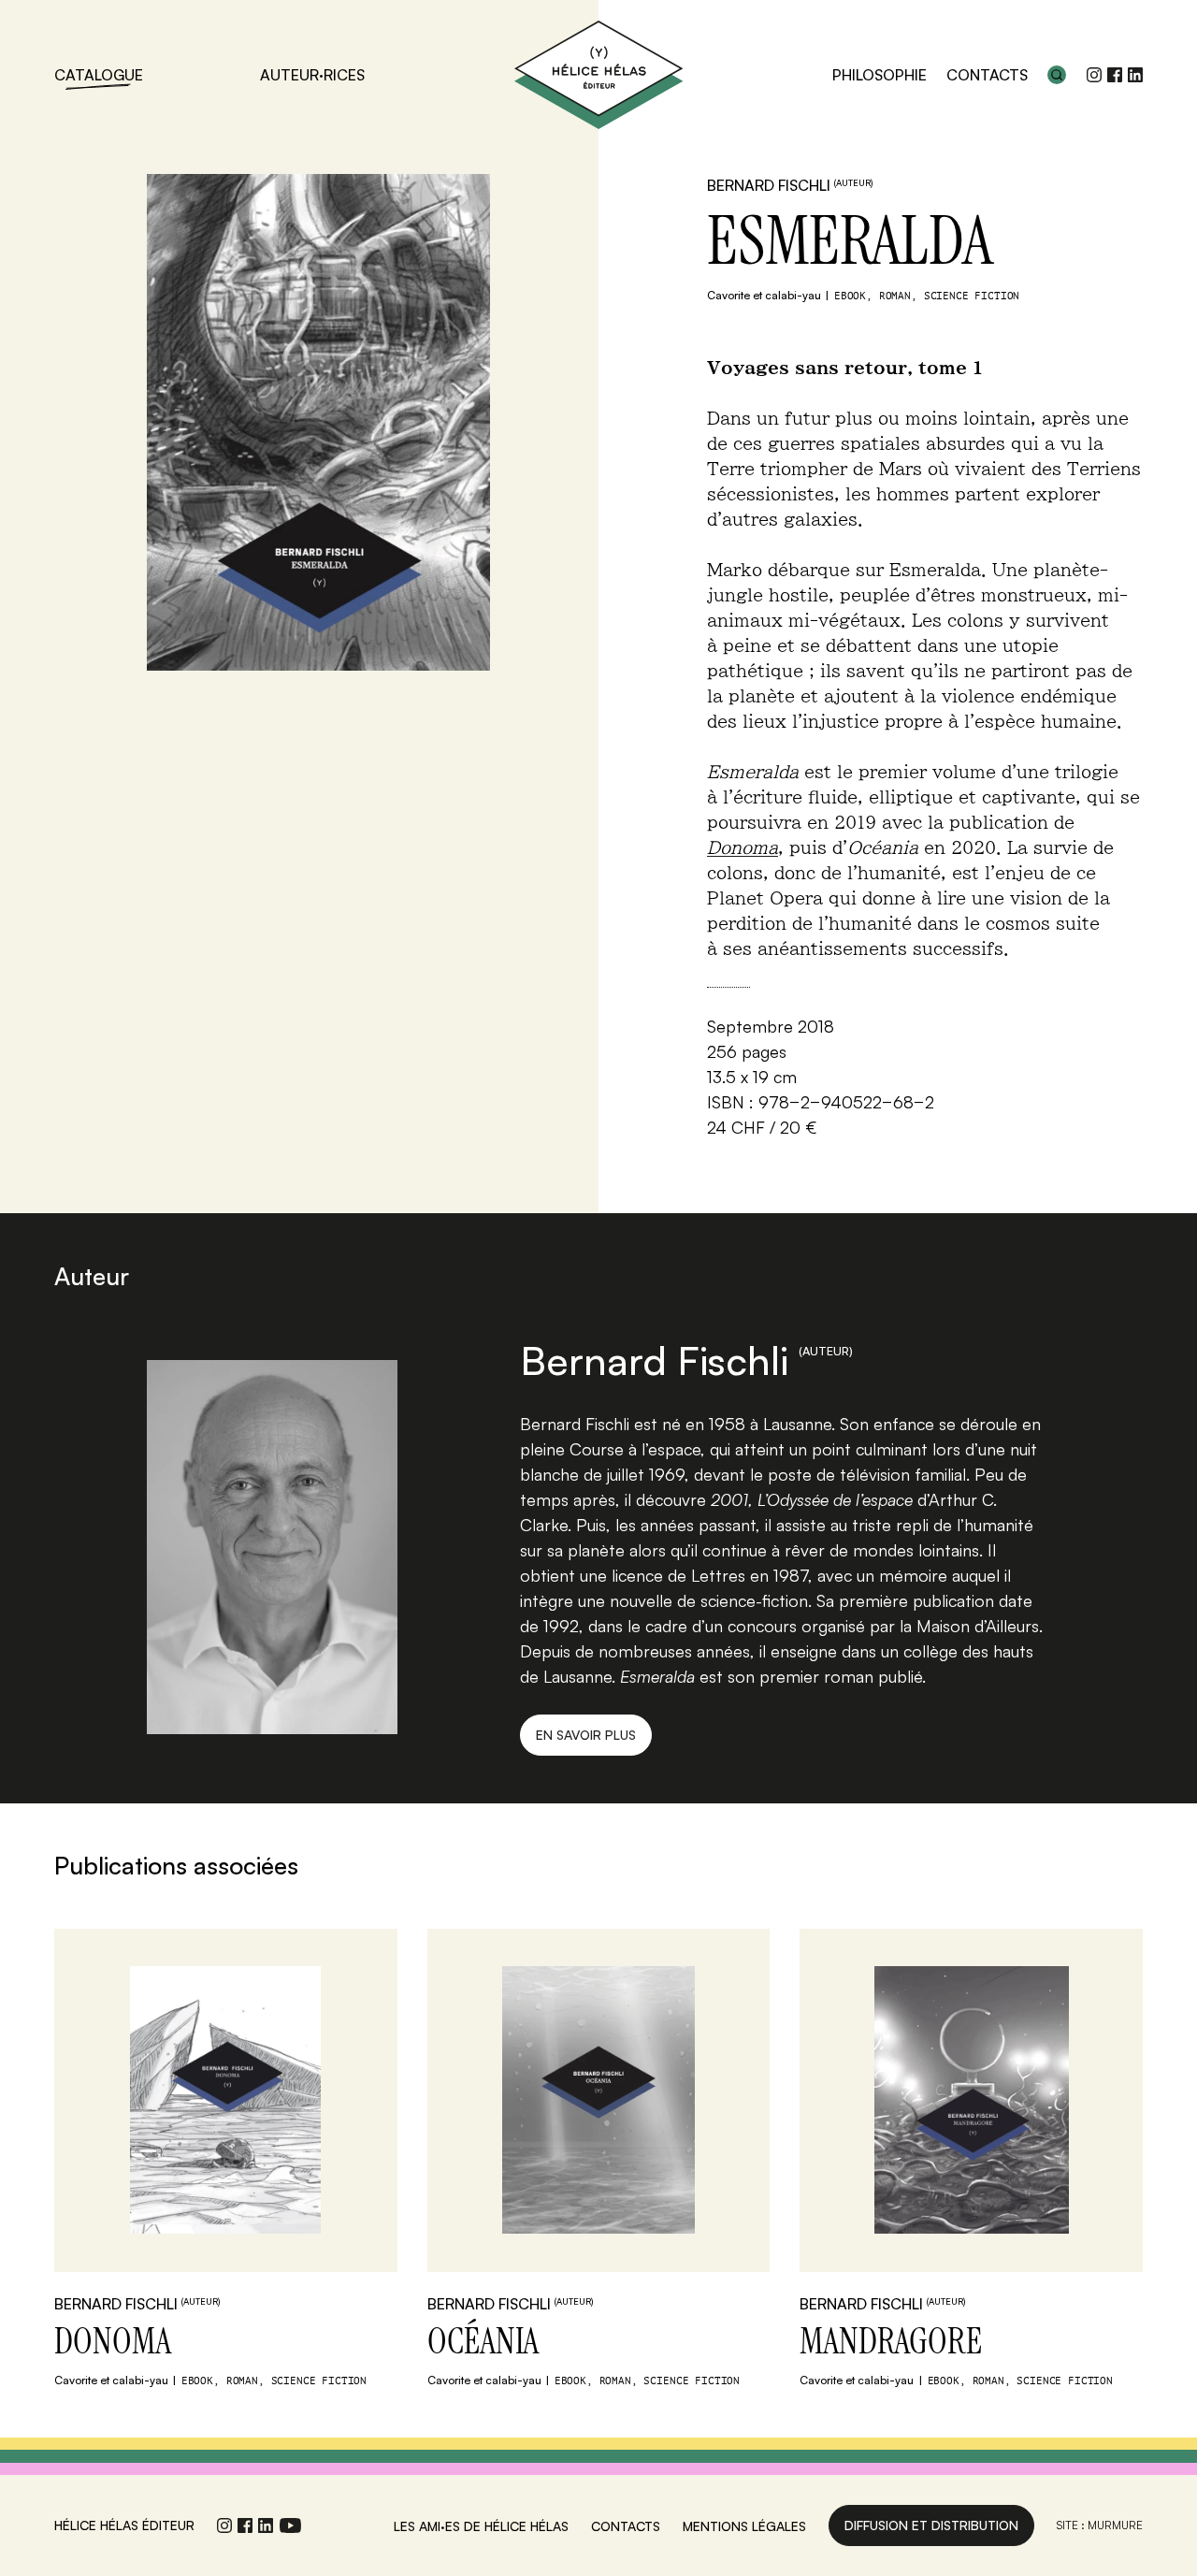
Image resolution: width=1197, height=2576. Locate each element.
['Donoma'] (226, 2100)
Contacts (987, 75)
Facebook (1115, 75)
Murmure (1115, 2525)
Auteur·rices (312, 75)
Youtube (290, 2525)
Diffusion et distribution (931, 2525)
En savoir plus (586, 1735)
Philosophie (880, 75)
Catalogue (99, 75)
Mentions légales (744, 2526)
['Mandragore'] (971, 2100)
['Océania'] (599, 2100)
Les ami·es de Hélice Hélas (481, 2526)
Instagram (1094, 75)
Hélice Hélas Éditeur (598, 75)
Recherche (1057, 75)
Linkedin (1135, 75)
